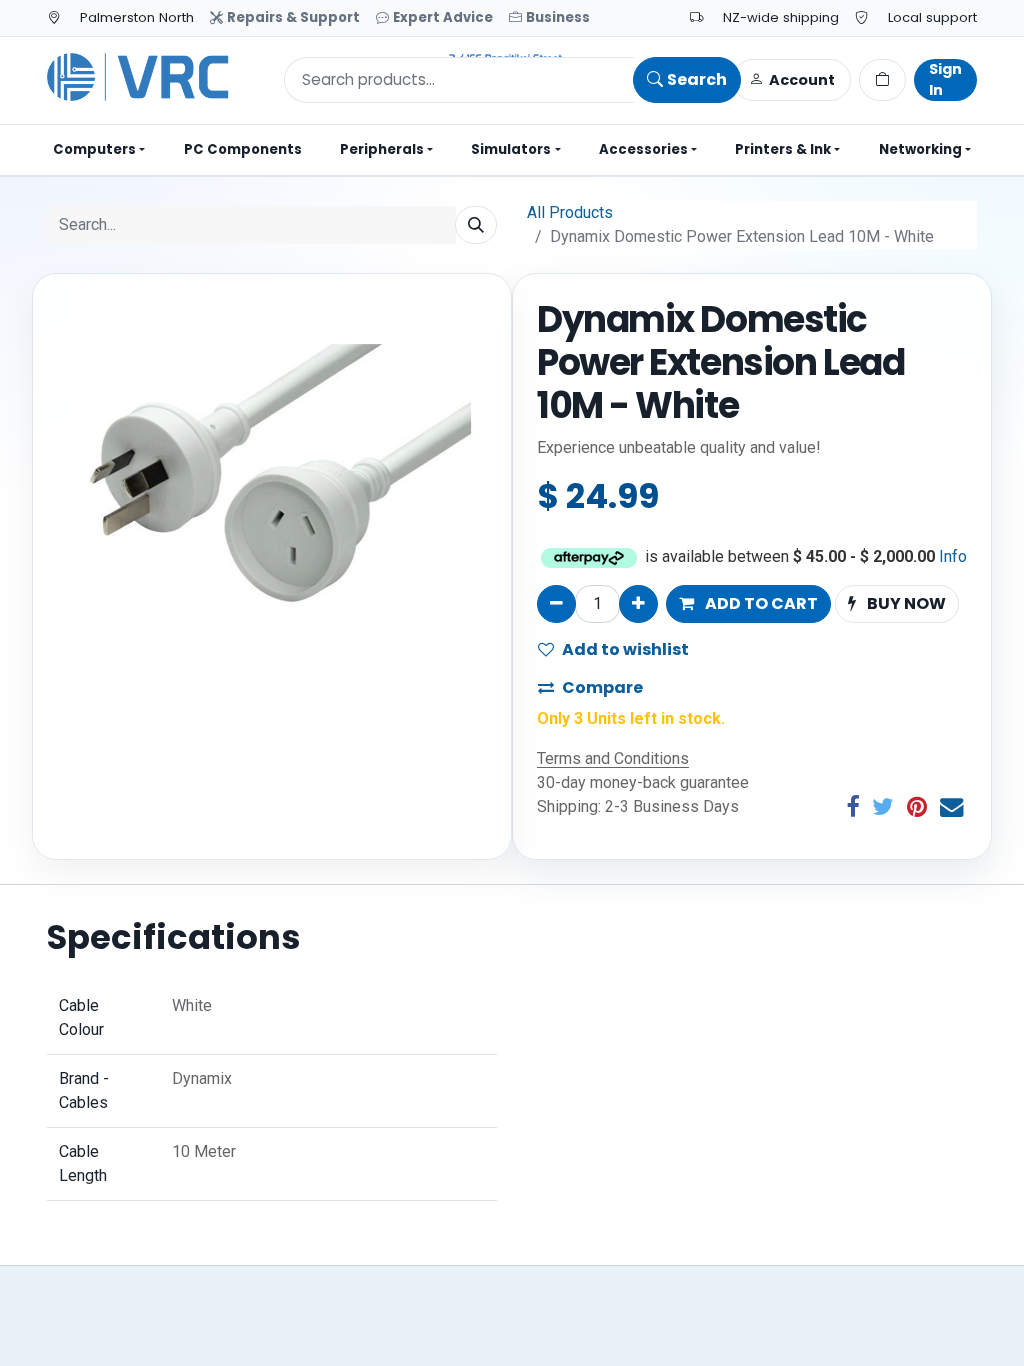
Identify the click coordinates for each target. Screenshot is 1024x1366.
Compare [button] (602, 687)
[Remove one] (556, 604)
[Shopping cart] (882, 80)
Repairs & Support (293, 17)
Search (697, 79)
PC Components (243, 149)
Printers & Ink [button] (783, 149)
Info (953, 556)
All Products (570, 212)
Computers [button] (94, 149)
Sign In (945, 79)
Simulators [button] (511, 149)
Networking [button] (920, 149)
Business (558, 17)
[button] (748, 604)
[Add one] (638, 604)
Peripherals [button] (382, 149)
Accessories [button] (643, 149)
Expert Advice (443, 17)
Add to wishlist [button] (625, 649)
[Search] (476, 225)
